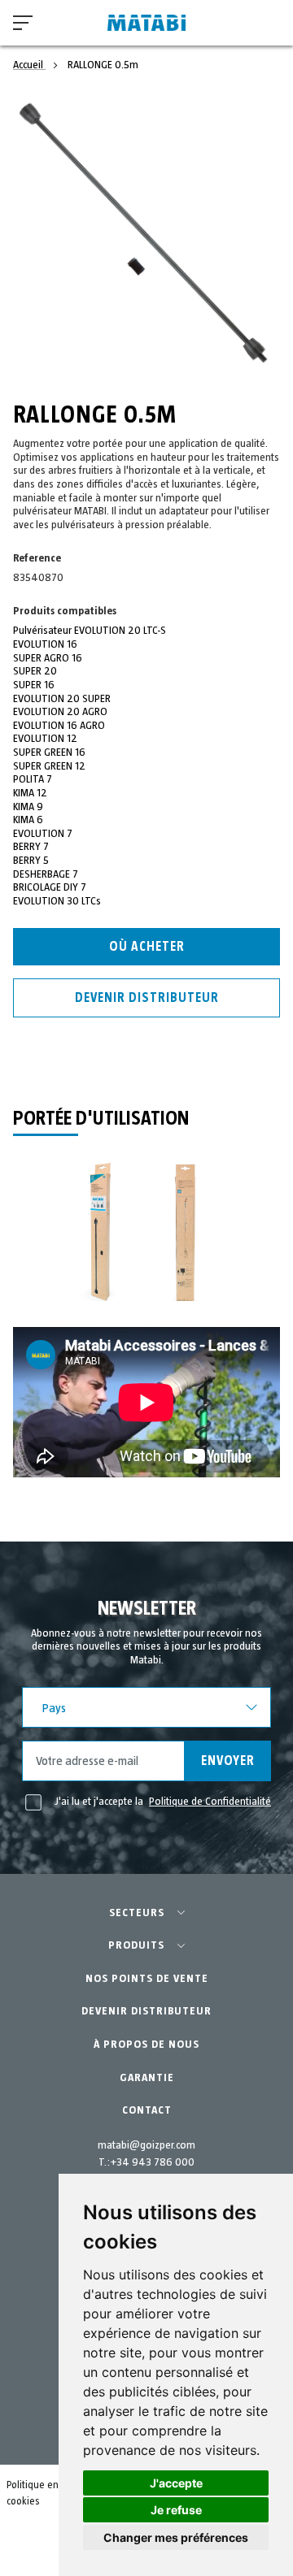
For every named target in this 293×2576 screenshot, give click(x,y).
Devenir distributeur (147, 998)
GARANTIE (147, 2078)
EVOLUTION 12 (45, 739)
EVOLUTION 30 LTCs (57, 901)
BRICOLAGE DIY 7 (50, 887)
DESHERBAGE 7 (46, 874)
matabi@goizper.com (146, 2145)
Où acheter (147, 947)
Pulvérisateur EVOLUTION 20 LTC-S (90, 631)
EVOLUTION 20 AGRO (60, 712)
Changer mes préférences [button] (176, 2537)
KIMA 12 (30, 793)
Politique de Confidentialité (210, 1802)
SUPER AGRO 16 (48, 658)
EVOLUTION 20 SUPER (62, 699)
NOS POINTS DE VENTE (147, 1979)
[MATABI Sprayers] (146, 23)
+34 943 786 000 (152, 2162)
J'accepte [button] (176, 2483)
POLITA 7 (33, 779)
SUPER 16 (34, 685)
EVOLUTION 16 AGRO (59, 726)
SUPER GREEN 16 (49, 752)
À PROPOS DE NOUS (146, 2045)
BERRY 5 (31, 861)
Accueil (29, 65)
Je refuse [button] (176, 2510)
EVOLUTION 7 (43, 834)
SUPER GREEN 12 (49, 766)
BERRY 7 (31, 847)
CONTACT (147, 2110)
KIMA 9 (28, 807)
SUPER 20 (35, 671)
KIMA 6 (28, 820)
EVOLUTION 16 (45, 644)
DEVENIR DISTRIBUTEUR (146, 2011)
